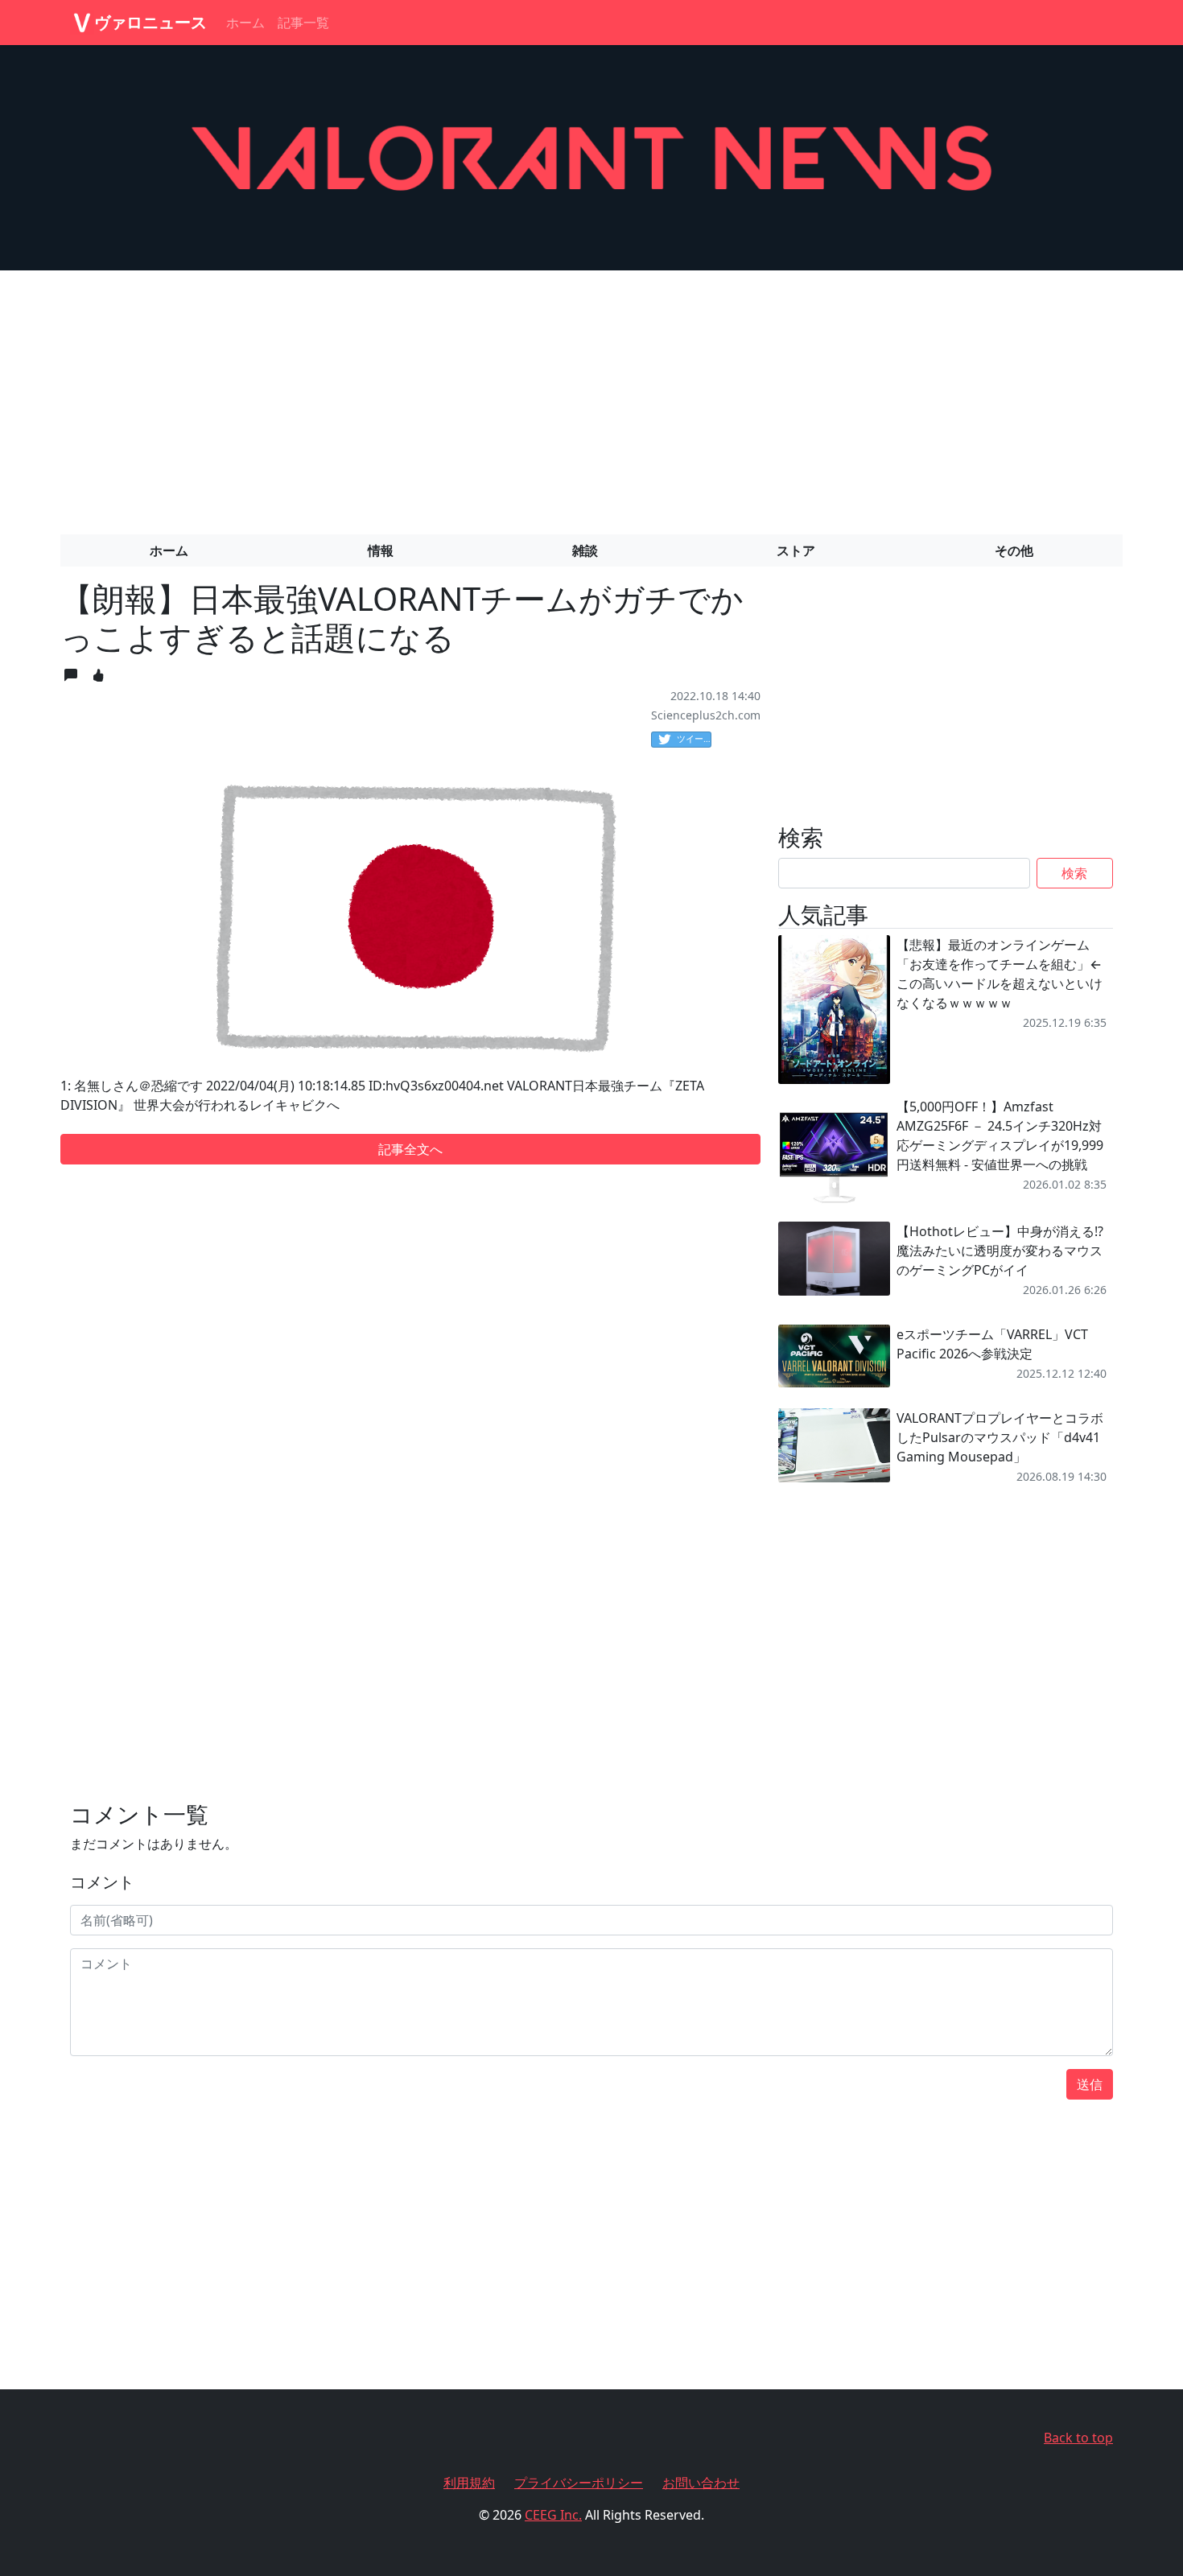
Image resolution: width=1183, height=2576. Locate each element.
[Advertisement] (591, 396)
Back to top (1078, 2438)
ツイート (694, 738)
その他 (1014, 550)
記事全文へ (410, 1149)
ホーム (245, 23)
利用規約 (469, 2483)
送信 (1090, 2084)
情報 (381, 550)
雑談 (585, 550)
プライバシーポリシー (579, 2483)
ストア (796, 550)
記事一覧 (303, 23)
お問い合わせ (701, 2483)
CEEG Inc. (553, 2515)
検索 (1074, 873)
